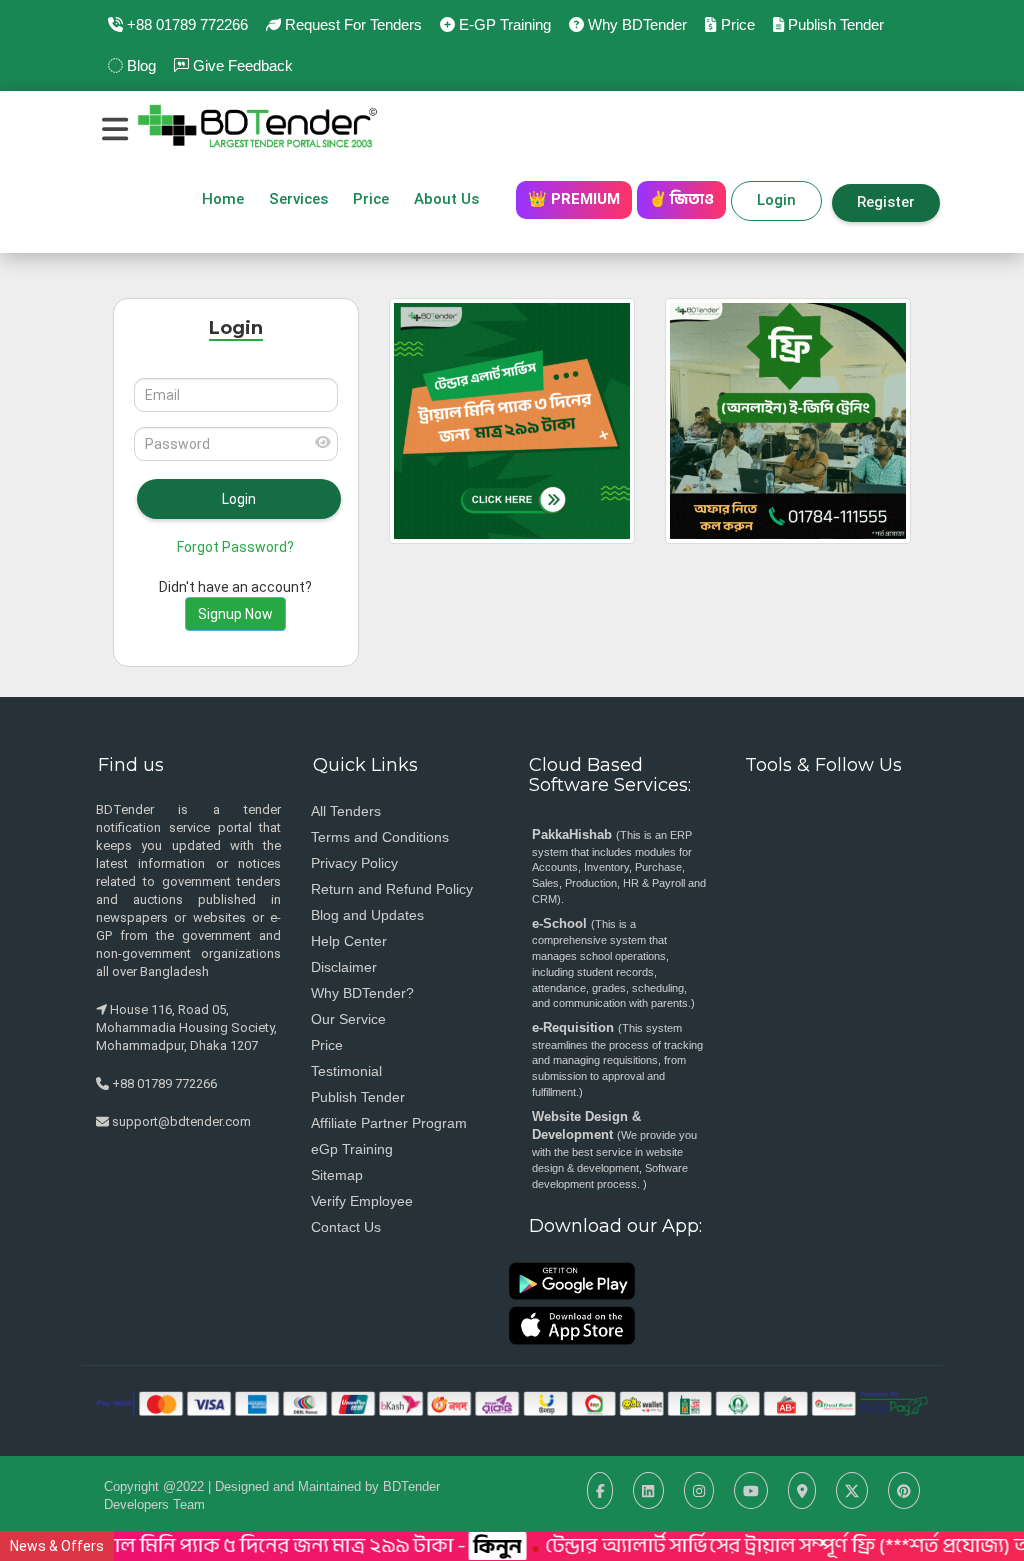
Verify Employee (362, 1201)
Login (776, 200)
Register (886, 202)
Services (298, 199)
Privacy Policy (354, 863)
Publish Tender (834, 24)
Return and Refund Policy (392, 889)
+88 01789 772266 (185, 24)
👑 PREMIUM (574, 199)
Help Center (349, 941)
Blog (139, 65)
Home (223, 199)
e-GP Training (503, 24)
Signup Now (235, 614)
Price (735, 24)
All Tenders (346, 811)
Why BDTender (635, 24)
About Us (452, 199)
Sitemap (337, 1175)
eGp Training (352, 1149)
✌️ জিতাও (681, 199)
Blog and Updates (367, 915)
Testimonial (346, 1071)
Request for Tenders (351, 24)
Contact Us (346, 1227)
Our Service (348, 1019)
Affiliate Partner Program (389, 1123)
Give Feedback (241, 65)
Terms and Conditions (380, 837)
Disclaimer (344, 967)
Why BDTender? (362, 993)
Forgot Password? (235, 547)
